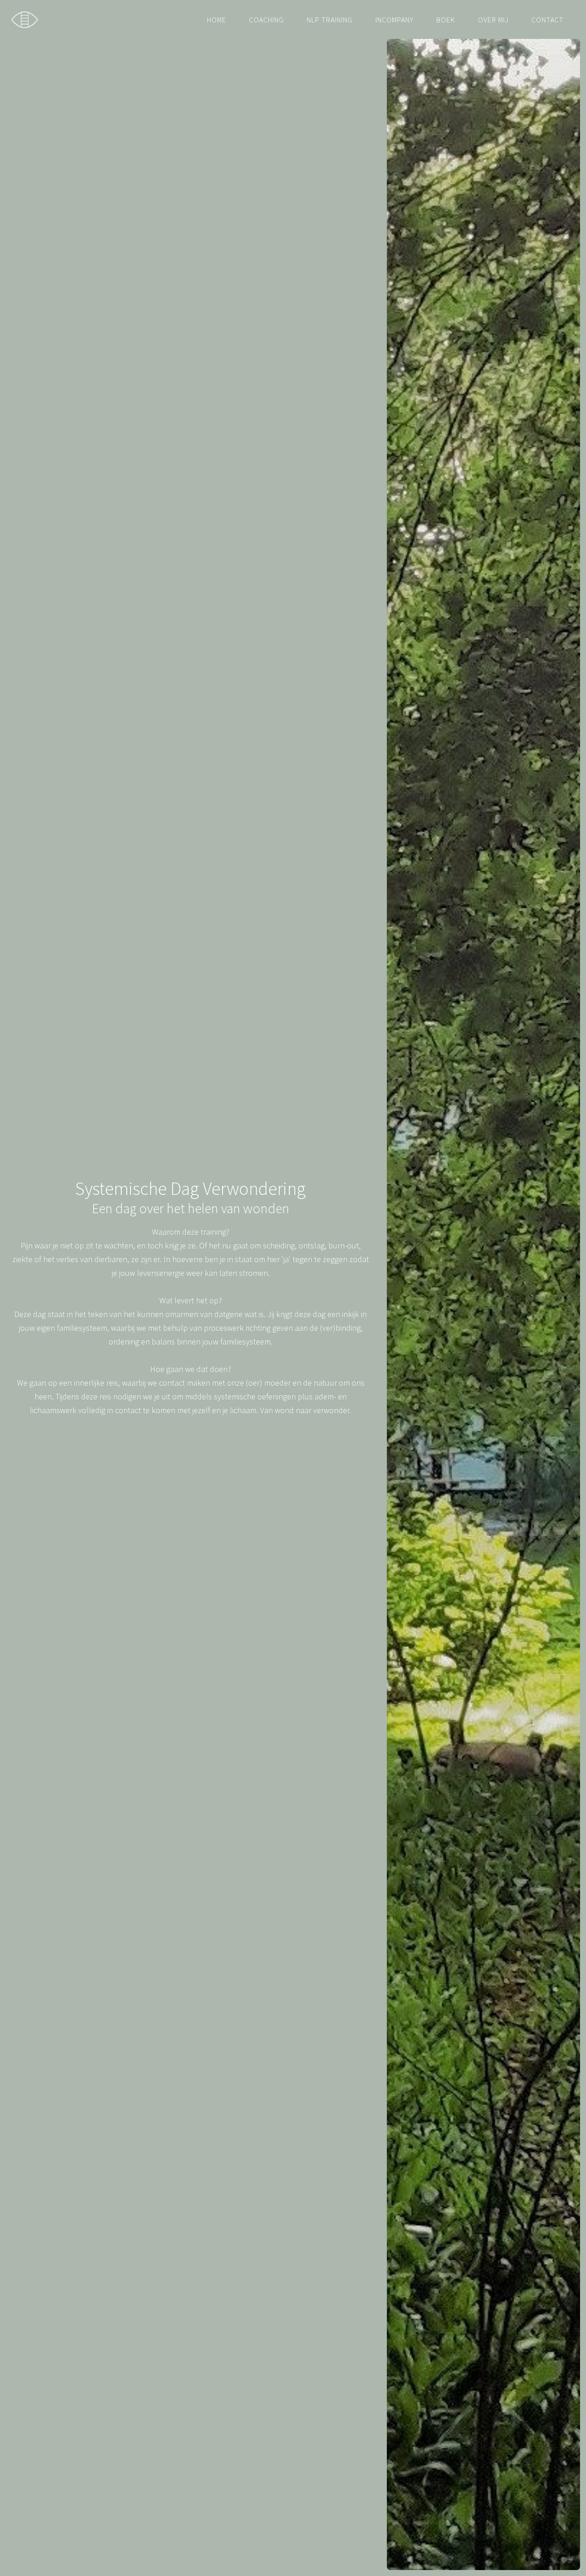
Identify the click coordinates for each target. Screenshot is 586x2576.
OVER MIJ (493, 20)
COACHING (266, 20)
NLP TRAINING (330, 20)
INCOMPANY (394, 20)
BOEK (446, 20)
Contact (548, 20)
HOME (217, 20)
